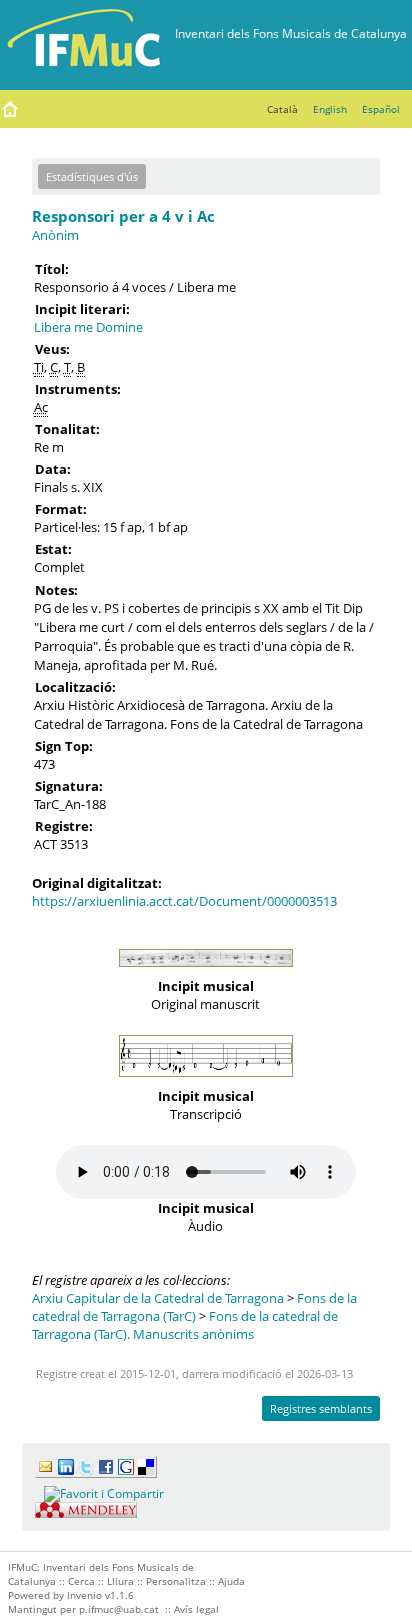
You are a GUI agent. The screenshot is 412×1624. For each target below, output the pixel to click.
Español (381, 109)
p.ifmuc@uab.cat (119, 1609)
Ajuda (231, 1581)
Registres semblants (321, 1408)
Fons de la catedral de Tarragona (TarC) (194, 1307)
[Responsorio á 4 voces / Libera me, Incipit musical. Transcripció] (205, 1082)
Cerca (81, 1581)
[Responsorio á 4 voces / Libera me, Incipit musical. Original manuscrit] (205, 972)
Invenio (84, 1595)
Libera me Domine (88, 327)
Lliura (120, 1581)
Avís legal (196, 1609)
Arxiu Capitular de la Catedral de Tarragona (158, 1298)
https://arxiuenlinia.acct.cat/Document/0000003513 (184, 901)
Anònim (55, 235)
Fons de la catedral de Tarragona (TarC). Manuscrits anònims (185, 1325)
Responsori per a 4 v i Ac (123, 216)
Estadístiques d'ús (92, 176)
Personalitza (176, 1581)
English (330, 109)
